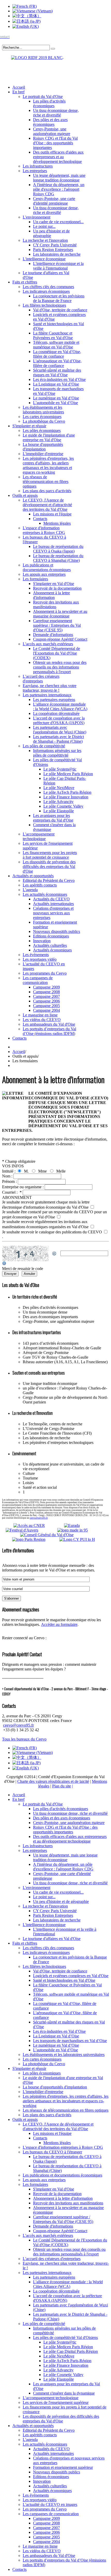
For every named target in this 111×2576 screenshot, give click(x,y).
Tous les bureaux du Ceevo (24, 1739)
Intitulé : (9, 1171)
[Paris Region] (35, 1539)
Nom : (8, 1176)
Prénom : (10, 1181)
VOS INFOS (13, 1166)
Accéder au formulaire (59, 1624)
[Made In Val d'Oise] (80, 1530)
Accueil (19, 1052)
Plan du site (62, 1786)
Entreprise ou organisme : (23, 1187)
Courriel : (12, 1192)
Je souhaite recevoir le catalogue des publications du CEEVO (53, 1232)
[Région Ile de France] (33, 57)
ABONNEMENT (17, 1197)
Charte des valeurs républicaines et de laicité (53, 1781)
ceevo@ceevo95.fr (39, 1518)
